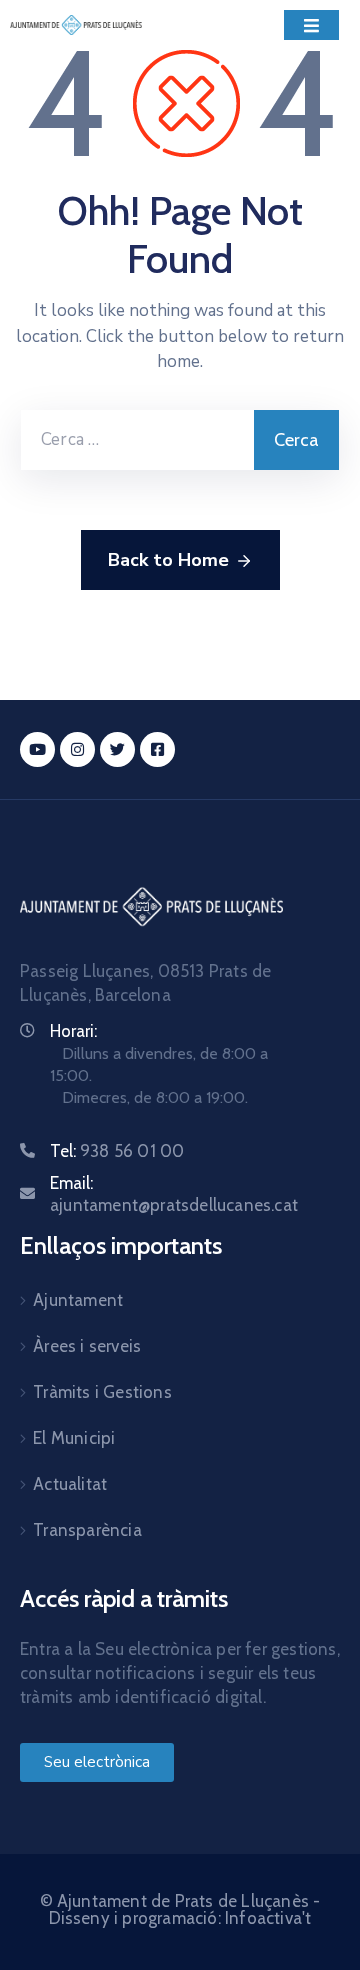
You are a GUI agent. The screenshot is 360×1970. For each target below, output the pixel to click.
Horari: (73, 1031)
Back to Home (168, 560)
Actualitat (70, 1484)
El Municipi (74, 1438)
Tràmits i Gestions (102, 1392)
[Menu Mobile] (311, 25)
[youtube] (37, 749)
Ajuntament (78, 1300)
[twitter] (117, 749)
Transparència (87, 1530)
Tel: (117, 1151)
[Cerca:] (137, 440)
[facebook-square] (157, 749)
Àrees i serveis (87, 1346)
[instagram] (77, 749)
